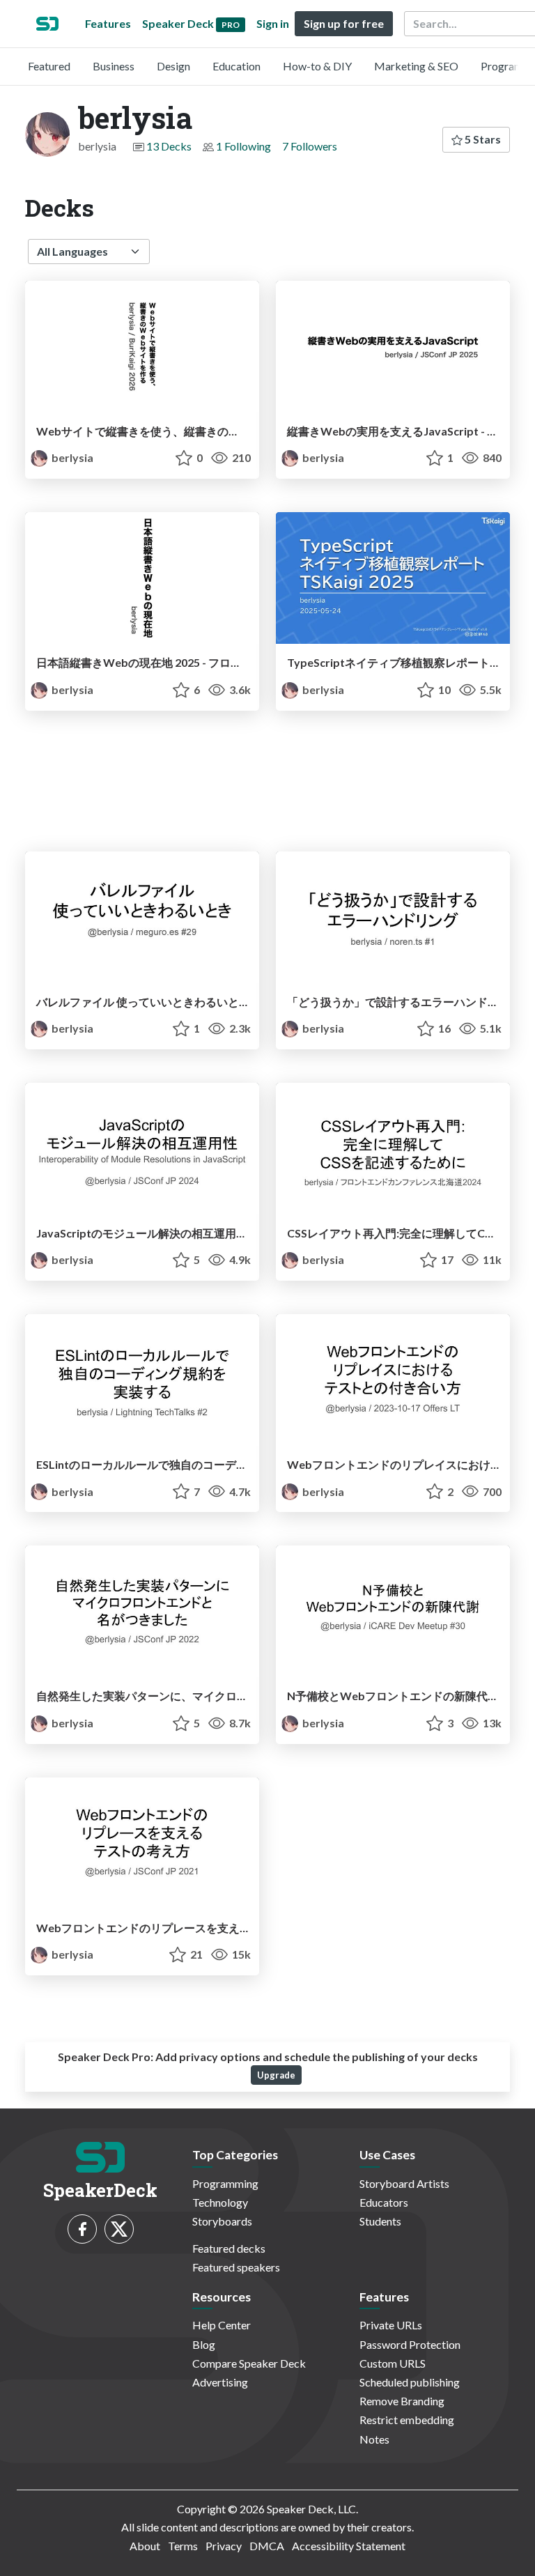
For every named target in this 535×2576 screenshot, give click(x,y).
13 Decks (169, 146)
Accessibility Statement (349, 2546)
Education (237, 66)
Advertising (220, 2382)
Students (380, 2221)
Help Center (222, 2325)
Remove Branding (402, 2401)
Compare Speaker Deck (249, 2363)
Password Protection (410, 2344)
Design (173, 66)
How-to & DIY (317, 66)
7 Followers (310, 146)
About (145, 2546)
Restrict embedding (407, 2420)
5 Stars (482, 139)
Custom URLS (393, 2363)
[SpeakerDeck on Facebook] (82, 2229)
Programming (225, 2183)
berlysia (71, 457)
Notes (374, 2439)
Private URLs (391, 2325)
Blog (204, 2344)
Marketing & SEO (416, 66)
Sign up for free (344, 23)
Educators (384, 2202)
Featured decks (229, 2248)
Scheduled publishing (410, 2382)
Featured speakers (236, 2267)
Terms (183, 2546)
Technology (220, 2202)
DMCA (267, 2546)
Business (114, 66)
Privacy (224, 2546)
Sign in (273, 23)
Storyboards (222, 2221)
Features (108, 23)
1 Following (243, 146)
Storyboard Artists (404, 2183)
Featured (49, 66)
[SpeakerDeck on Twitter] (119, 2229)
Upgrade (276, 2075)
